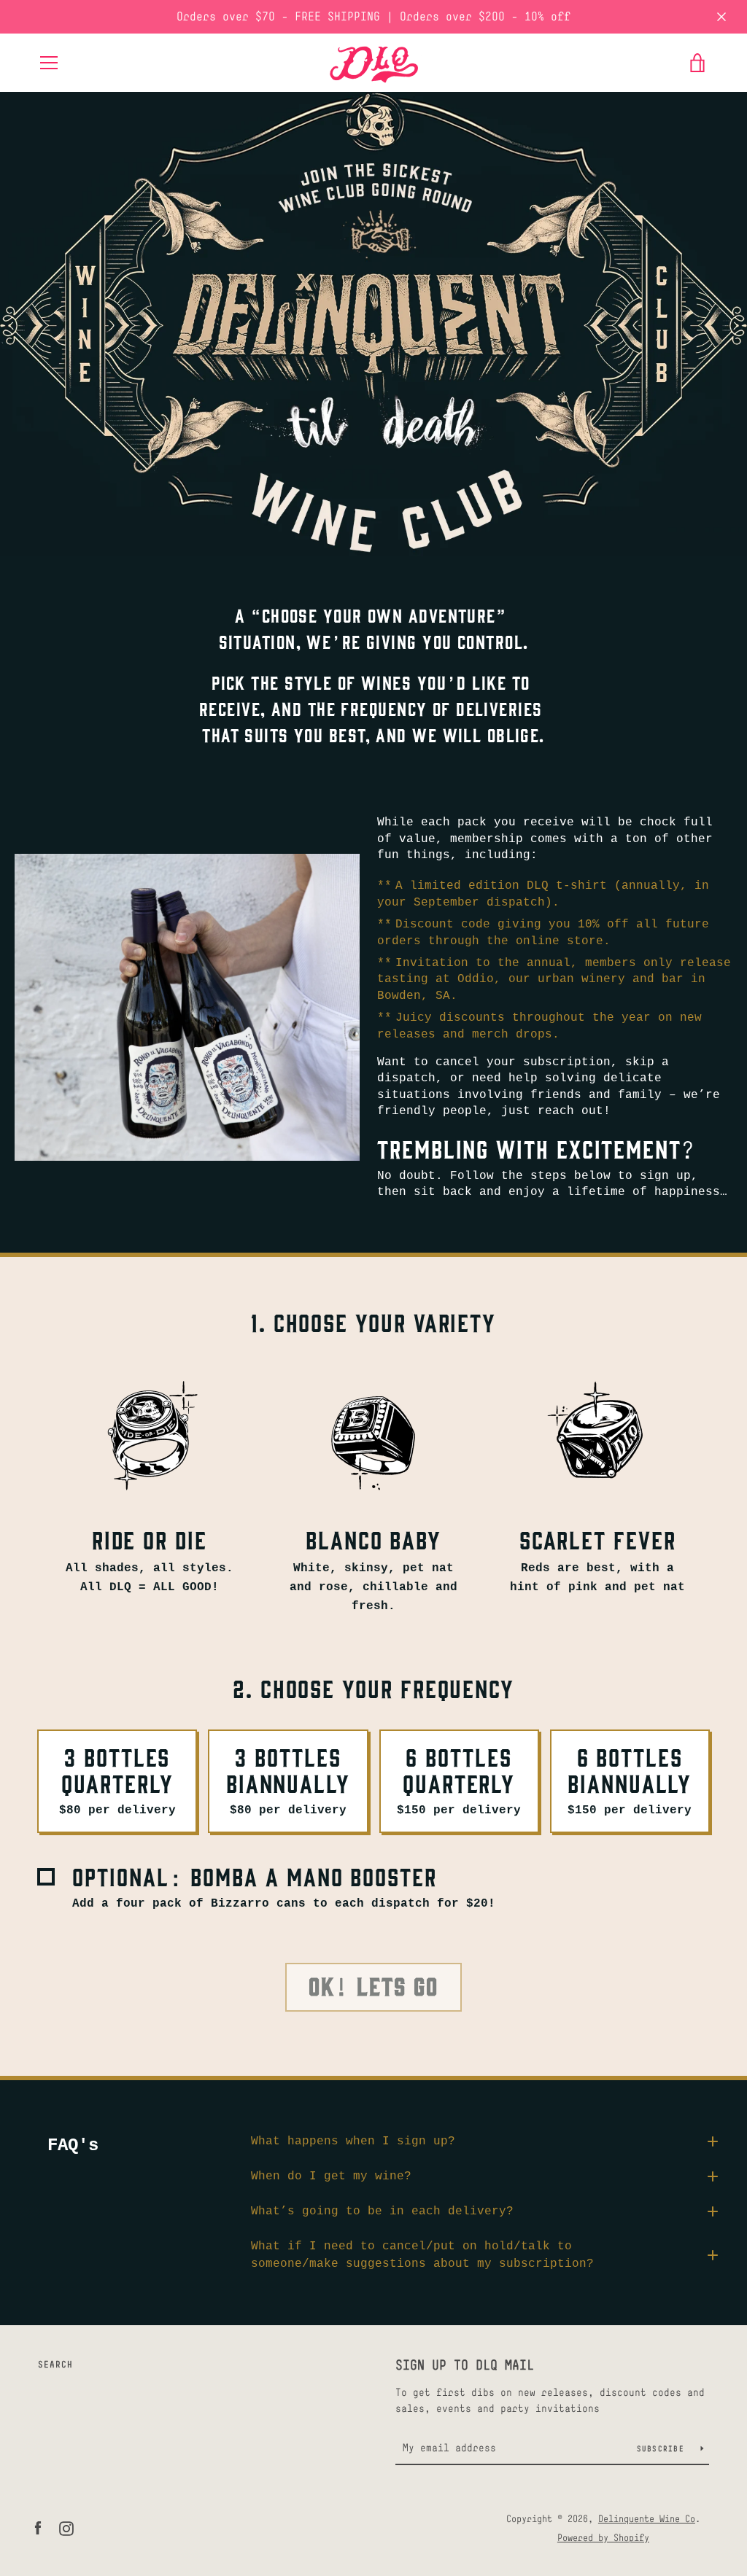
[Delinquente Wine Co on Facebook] (38, 2528)
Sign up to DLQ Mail (465, 2365)
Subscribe (663, 2448)
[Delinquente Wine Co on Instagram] (66, 2528)
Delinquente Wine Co (647, 2519)
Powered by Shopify (603, 2538)
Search (55, 2365)
